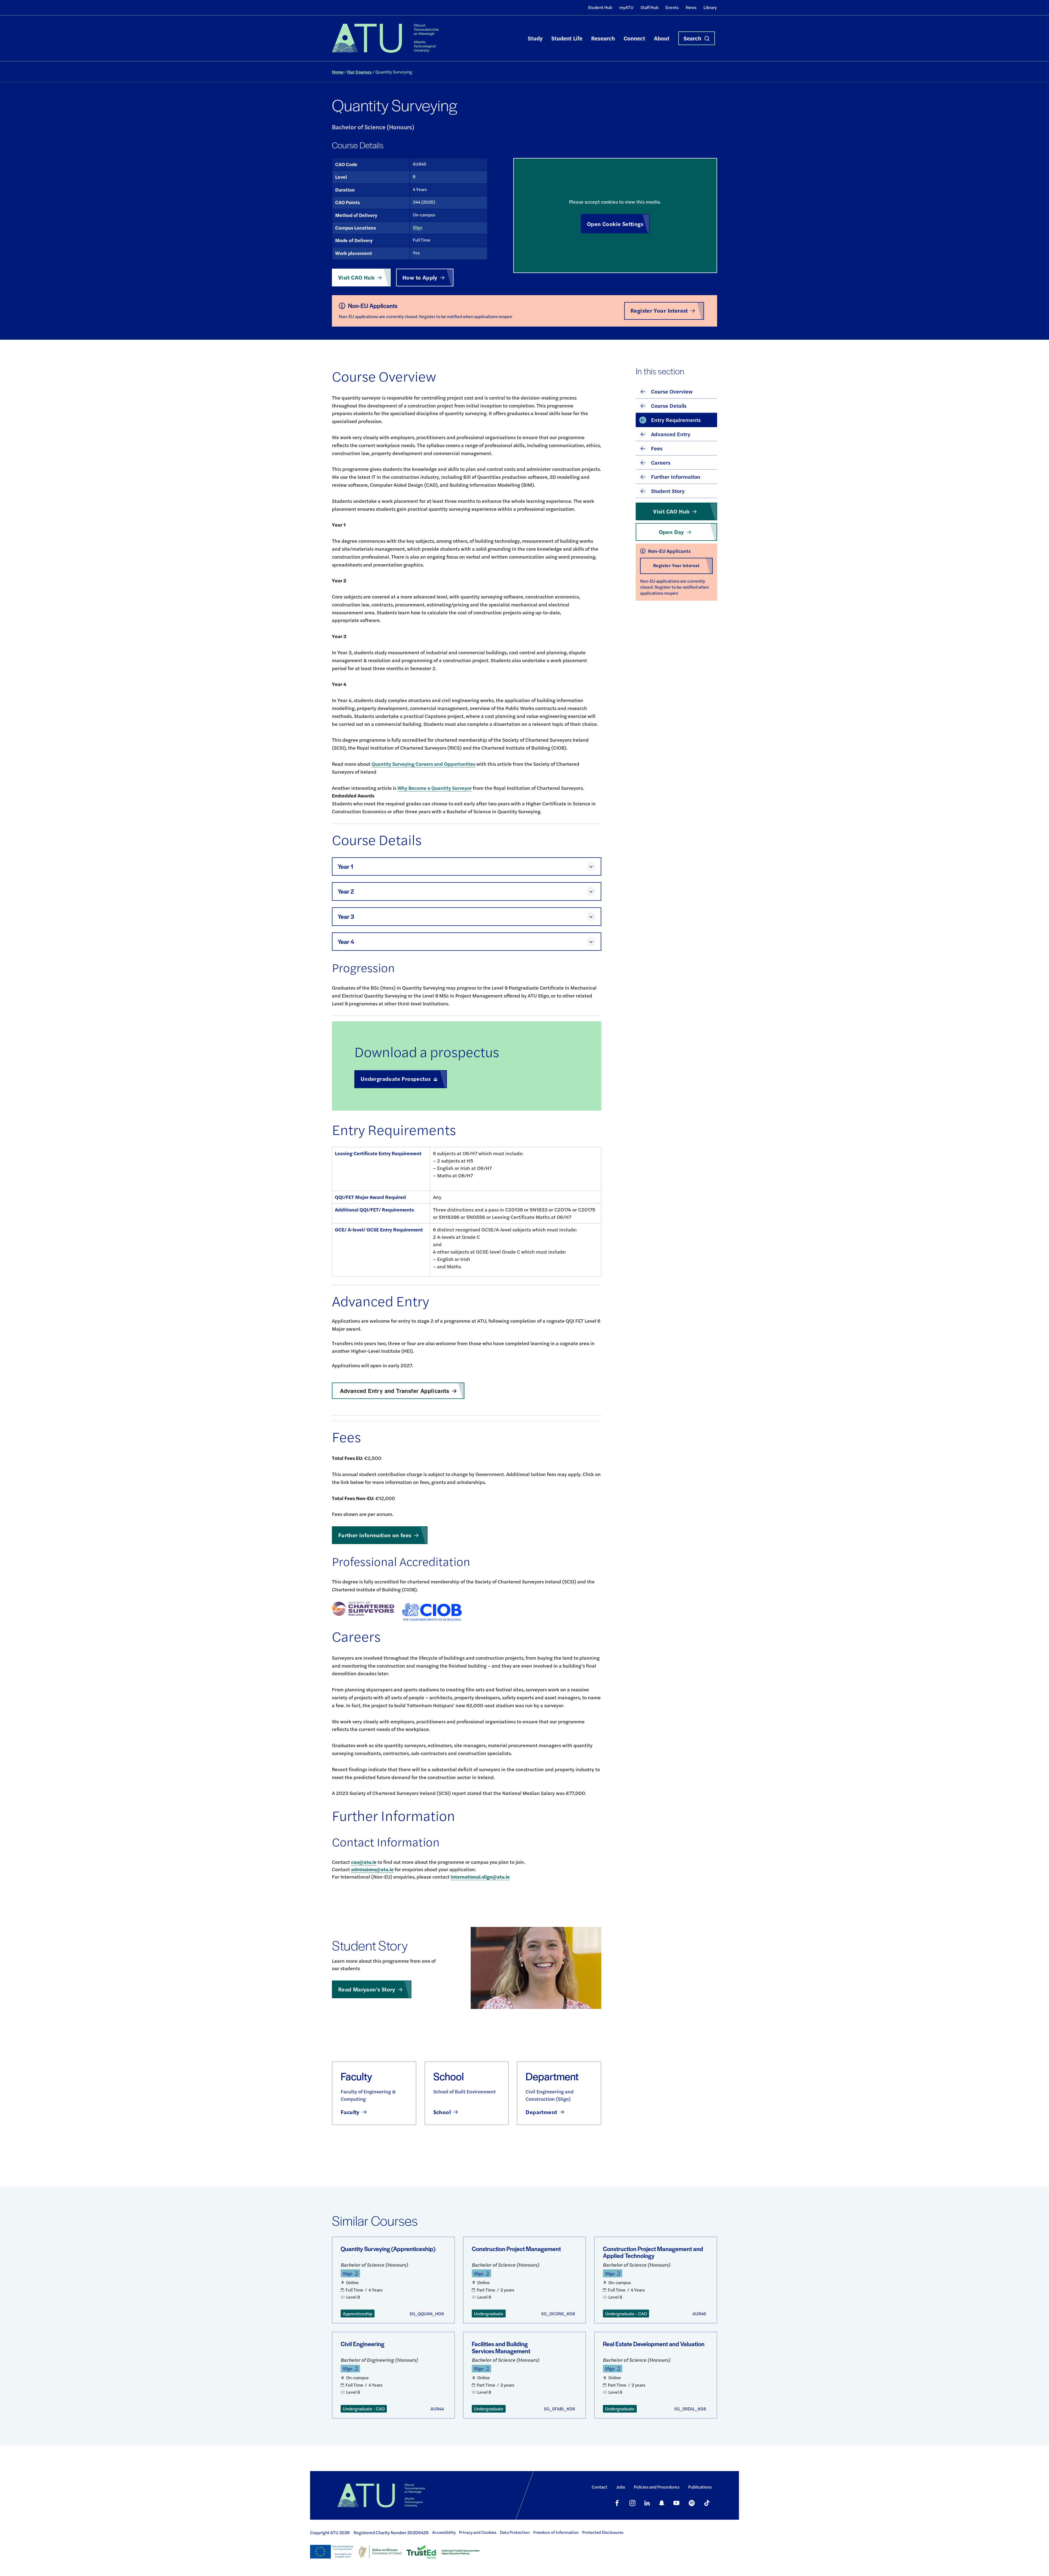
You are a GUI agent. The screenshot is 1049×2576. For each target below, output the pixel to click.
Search (692, 38)
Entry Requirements (676, 420)
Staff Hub (649, 7)
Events (672, 7)
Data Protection (515, 2532)
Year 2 (346, 891)
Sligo (418, 227)
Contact (599, 2487)
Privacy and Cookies (478, 2532)
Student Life (567, 38)
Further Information (676, 476)
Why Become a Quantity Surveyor (435, 788)
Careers (661, 462)
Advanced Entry (671, 434)
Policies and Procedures (657, 2487)
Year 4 (346, 942)
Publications (700, 2487)
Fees (657, 448)
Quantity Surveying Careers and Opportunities (423, 764)
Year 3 (346, 916)
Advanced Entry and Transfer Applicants (395, 1391)
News (691, 7)
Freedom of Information (556, 2532)
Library (710, 7)
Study (535, 38)
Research (603, 38)
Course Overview (672, 391)
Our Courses (360, 72)
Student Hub (600, 7)
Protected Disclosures (603, 2532)
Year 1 (345, 866)
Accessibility (444, 2532)
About (662, 38)
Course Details (669, 405)
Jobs (621, 2487)
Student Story (668, 491)
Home (338, 72)
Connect (634, 38)
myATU (626, 7)
